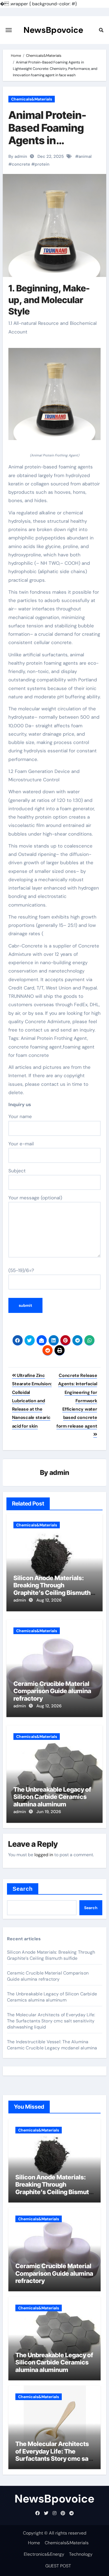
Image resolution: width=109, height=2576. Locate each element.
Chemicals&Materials (32, 99)
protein (42, 164)
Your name (20, 1116)
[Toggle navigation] (9, 30)
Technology (81, 2554)
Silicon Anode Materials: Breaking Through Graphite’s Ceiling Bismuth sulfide (52, 1589)
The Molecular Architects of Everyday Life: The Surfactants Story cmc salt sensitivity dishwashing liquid (51, 2021)
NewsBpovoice (53, 30)
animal (85, 156)
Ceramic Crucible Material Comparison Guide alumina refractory (52, 1691)
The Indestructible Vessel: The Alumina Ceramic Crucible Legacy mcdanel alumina (52, 2045)
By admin (18, 156)
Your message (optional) (35, 1198)
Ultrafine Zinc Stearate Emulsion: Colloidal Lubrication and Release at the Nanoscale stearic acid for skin (32, 1401)
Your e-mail (21, 1144)
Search (23, 1889)
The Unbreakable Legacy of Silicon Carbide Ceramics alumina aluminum (52, 1797)
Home (34, 2543)
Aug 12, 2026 (49, 1600)
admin (59, 1473)
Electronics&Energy (44, 2554)
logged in (44, 1855)
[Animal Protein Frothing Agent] (55, 397)
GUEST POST (58, 2566)
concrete (21, 164)
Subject (17, 1171)
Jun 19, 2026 (49, 1812)
